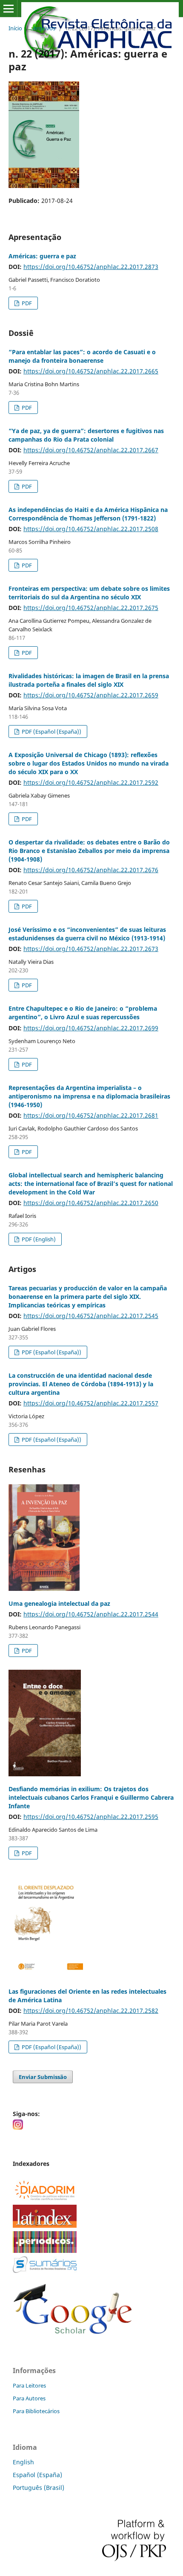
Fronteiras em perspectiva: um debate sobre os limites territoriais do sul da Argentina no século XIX (89, 593)
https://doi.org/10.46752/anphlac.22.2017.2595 (91, 1817)
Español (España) (37, 2475)
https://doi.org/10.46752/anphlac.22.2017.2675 (91, 608)
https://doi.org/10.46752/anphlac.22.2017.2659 (91, 695)
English (23, 2462)
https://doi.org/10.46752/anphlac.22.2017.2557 (91, 1403)
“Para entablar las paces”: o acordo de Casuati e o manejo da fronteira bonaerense (82, 356)
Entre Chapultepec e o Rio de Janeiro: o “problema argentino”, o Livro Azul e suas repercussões (83, 1013)
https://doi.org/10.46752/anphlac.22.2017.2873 (91, 267)
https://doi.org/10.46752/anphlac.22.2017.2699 (91, 1028)
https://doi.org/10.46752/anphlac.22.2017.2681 (91, 1115)
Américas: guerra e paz (42, 256)
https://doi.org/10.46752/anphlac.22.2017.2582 (91, 2011)
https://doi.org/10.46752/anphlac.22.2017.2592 (91, 782)
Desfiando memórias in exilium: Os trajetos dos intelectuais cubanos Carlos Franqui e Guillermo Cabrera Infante (91, 1797)
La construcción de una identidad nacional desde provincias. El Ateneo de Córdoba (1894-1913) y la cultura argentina (81, 1384)
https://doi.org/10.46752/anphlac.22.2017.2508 (91, 529)
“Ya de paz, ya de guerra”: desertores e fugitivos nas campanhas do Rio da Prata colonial (86, 435)
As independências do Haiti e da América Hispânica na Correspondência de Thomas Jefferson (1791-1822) (88, 514)
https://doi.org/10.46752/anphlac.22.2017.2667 (91, 450)
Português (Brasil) (39, 2488)
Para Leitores (29, 2385)
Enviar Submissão (43, 2077)
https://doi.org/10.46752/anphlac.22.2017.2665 (91, 371)
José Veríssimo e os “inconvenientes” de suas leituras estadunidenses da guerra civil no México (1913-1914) (87, 934)
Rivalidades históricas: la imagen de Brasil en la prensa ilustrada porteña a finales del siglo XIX (89, 680)
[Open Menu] (9, 9)
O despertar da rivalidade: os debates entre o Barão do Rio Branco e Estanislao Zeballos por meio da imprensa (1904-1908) (89, 851)
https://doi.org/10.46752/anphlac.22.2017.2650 (91, 1203)
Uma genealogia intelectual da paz (59, 1603)
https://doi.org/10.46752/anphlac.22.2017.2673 (91, 949)
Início (15, 28)
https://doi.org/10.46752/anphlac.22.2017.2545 (91, 1316)
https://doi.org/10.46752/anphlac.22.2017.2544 (91, 1614)
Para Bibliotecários (36, 2411)
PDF (26, 303)
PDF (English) (38, 1239)
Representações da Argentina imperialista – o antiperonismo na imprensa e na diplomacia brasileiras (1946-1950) (89, 1096)
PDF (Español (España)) (51, 731)
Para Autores (29, 2398)
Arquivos (44, 28)
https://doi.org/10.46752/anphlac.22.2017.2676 (91, 870)
